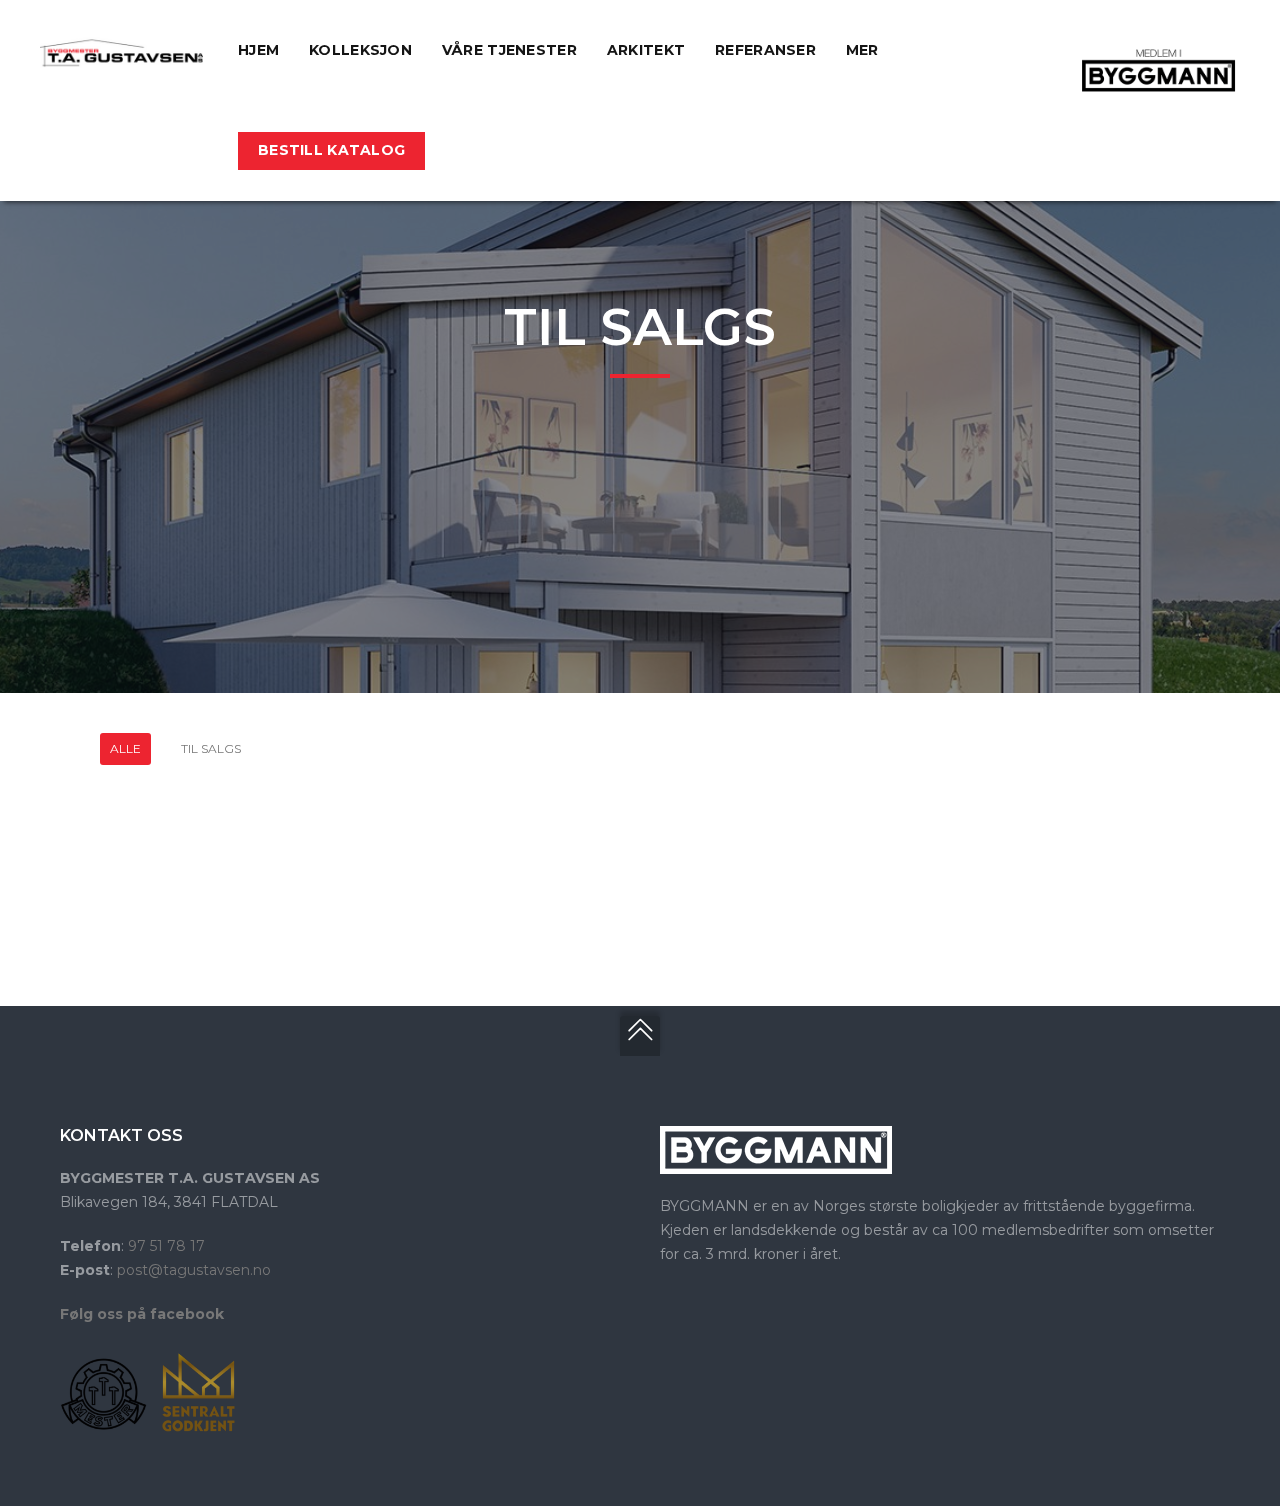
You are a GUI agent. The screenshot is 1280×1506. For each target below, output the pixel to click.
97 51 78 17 (166, 1246)
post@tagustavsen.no (194, 1270)
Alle (125, 748)
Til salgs (211, 748)
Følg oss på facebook (142, 1314)
